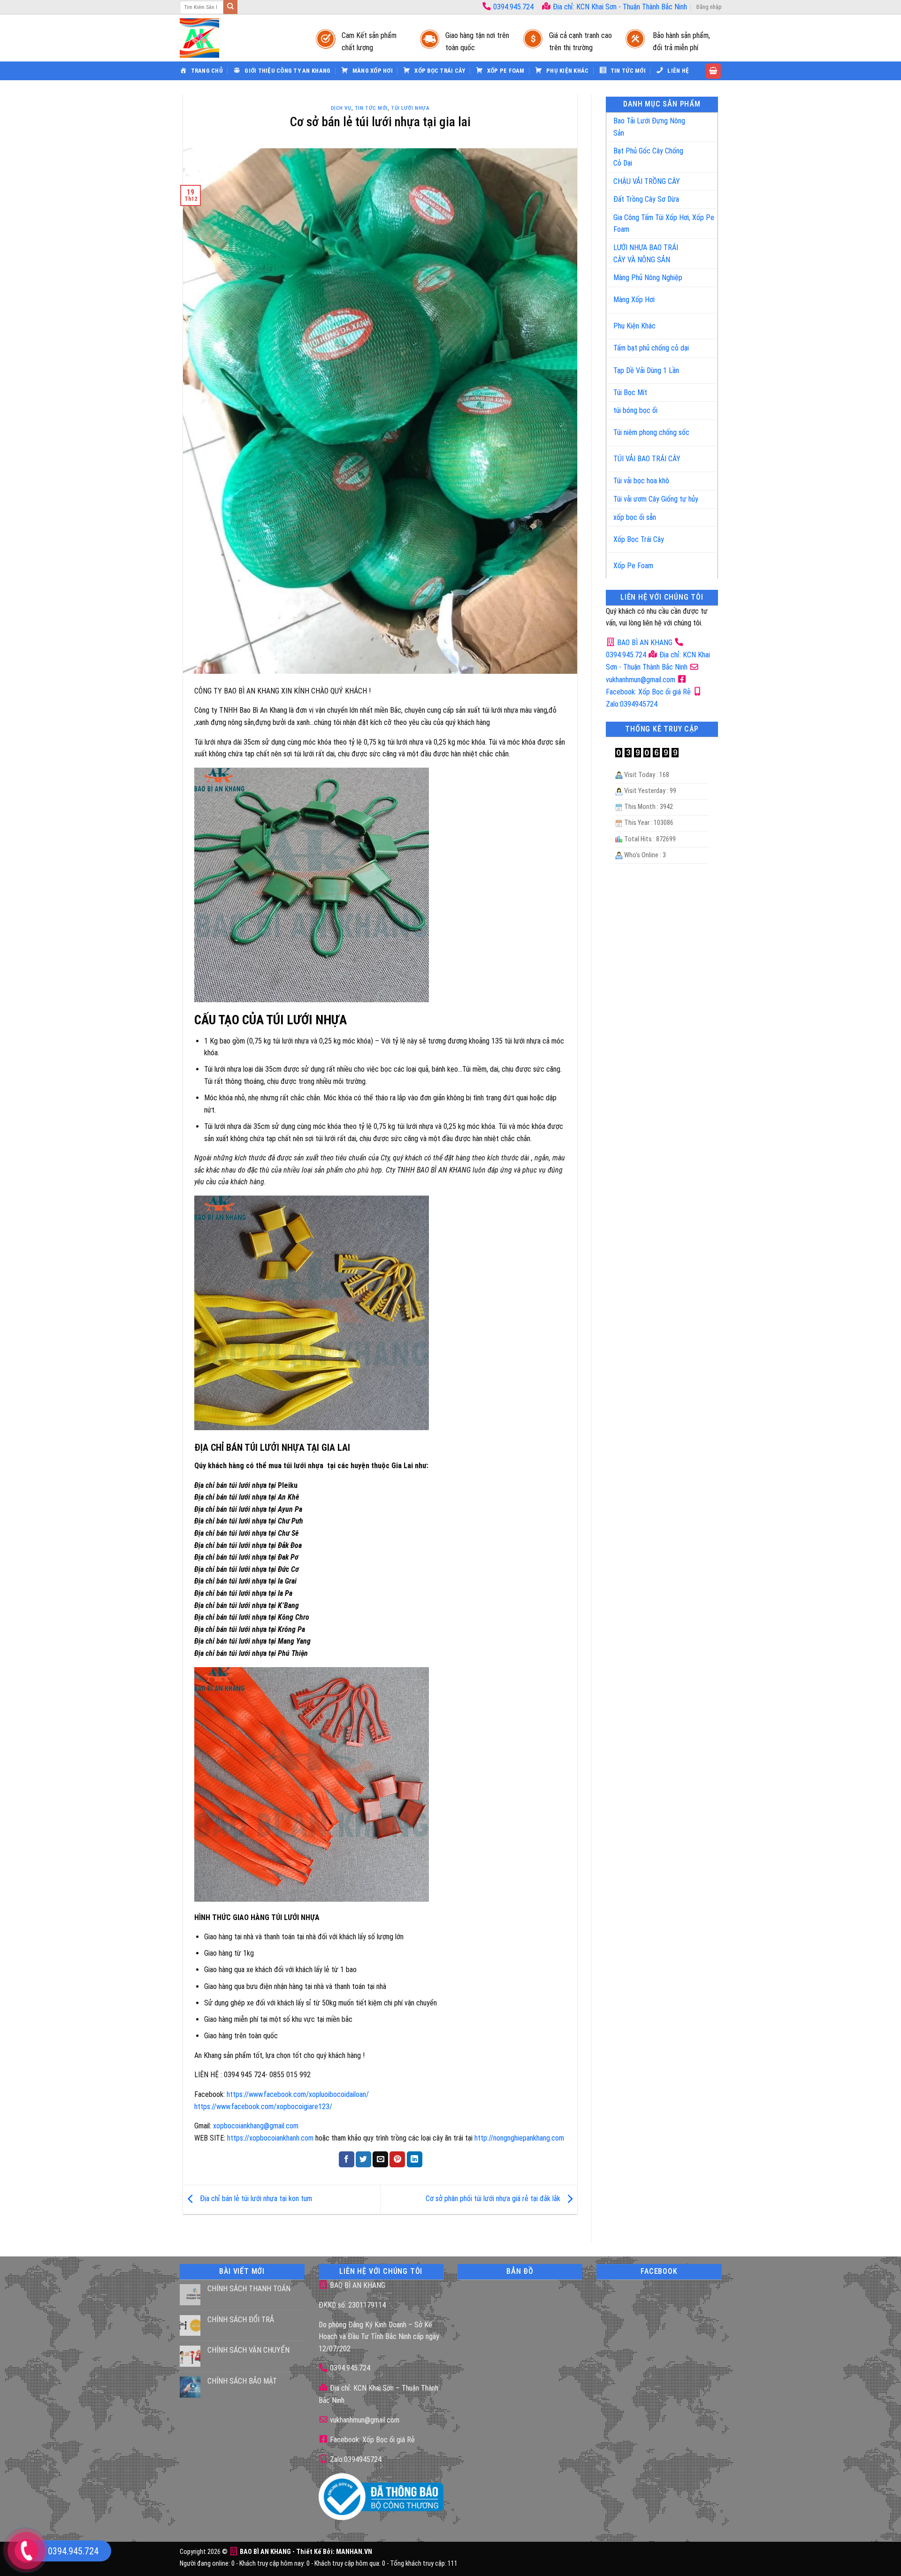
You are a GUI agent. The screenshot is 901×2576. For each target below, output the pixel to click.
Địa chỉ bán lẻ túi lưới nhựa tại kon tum (255, 2199)
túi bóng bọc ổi (635, 410)
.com (306, 2138)
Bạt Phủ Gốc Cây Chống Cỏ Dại (648, 157)
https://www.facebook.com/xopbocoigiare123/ (263, 2107)
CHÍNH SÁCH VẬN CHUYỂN (248, 2350)
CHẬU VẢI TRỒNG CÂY (647, 181)
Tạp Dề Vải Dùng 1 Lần (646, 370)
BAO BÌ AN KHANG (644, 643)
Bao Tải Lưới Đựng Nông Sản (649, 127)
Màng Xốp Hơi (634, 300)
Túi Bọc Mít (630, 392)
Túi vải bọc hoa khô (641, 481)
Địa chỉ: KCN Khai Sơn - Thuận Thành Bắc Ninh (619, 7)
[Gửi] (230, 7)
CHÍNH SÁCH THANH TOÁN (249, 2289)
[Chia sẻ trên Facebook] (347, 2159)
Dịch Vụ (341, 108)
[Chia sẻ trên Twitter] (363, 2159)
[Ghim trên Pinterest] (397, 2159)
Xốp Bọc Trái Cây (639, 539)
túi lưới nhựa (410, 108)
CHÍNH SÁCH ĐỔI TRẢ (241, 2320)
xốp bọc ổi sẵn (635, 517)
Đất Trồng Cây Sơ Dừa (646, 199)
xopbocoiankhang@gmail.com (256, 2126)
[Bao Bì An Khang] (238, 38)
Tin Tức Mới (371, 108)
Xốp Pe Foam (633, 566)
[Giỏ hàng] (713, 71)
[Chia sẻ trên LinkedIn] (415, 2159)
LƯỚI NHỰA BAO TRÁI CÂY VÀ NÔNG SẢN (646, 254)
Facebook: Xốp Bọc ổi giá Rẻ (371, 2440)
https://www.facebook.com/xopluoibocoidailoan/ (298, 2094)
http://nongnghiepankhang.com (519, 2138)
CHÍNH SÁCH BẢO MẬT (242, 2381)
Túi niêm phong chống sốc (651, 432)
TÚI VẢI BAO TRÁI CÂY (647, 459)
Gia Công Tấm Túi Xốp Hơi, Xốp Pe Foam (664, 224)
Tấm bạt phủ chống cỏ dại (651, 348)
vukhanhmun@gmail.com (364, 2420)
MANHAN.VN (354, 2552)
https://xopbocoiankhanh (263, 2138)
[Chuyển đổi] (701, 123)
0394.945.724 (513, 7)
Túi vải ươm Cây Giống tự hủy (656, 499)
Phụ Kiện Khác (634, 326)
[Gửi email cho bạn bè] (380, 2159)
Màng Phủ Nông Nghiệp (648, 278)
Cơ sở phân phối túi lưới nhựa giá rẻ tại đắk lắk (494, 2199)
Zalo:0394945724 (355, 2459)
